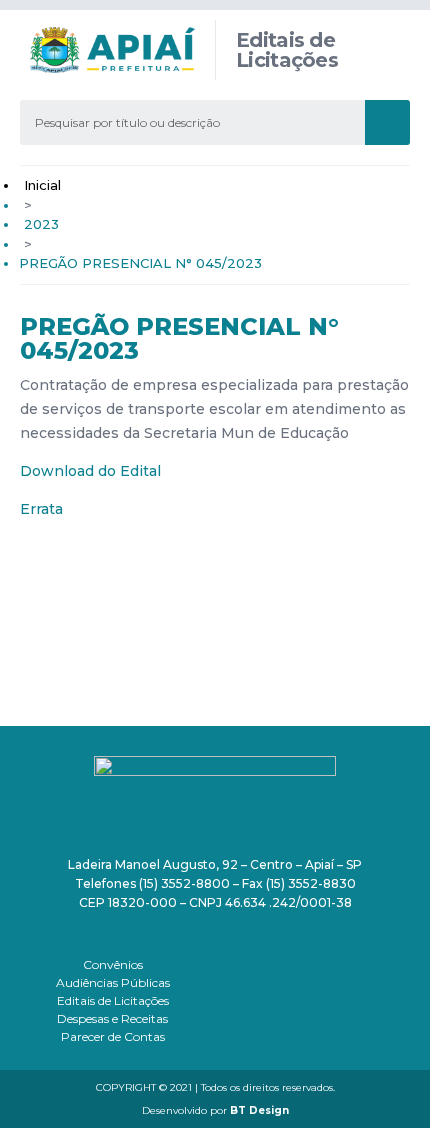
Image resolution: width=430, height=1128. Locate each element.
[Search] (387, 122)
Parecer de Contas (113, 1036)
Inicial (42, 185)
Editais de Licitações (113, 1000)
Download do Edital (90, 471)
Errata (41, 509)
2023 (41, 224)
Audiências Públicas (113, 982)
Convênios (113, 964)
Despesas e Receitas (112, 1018)
